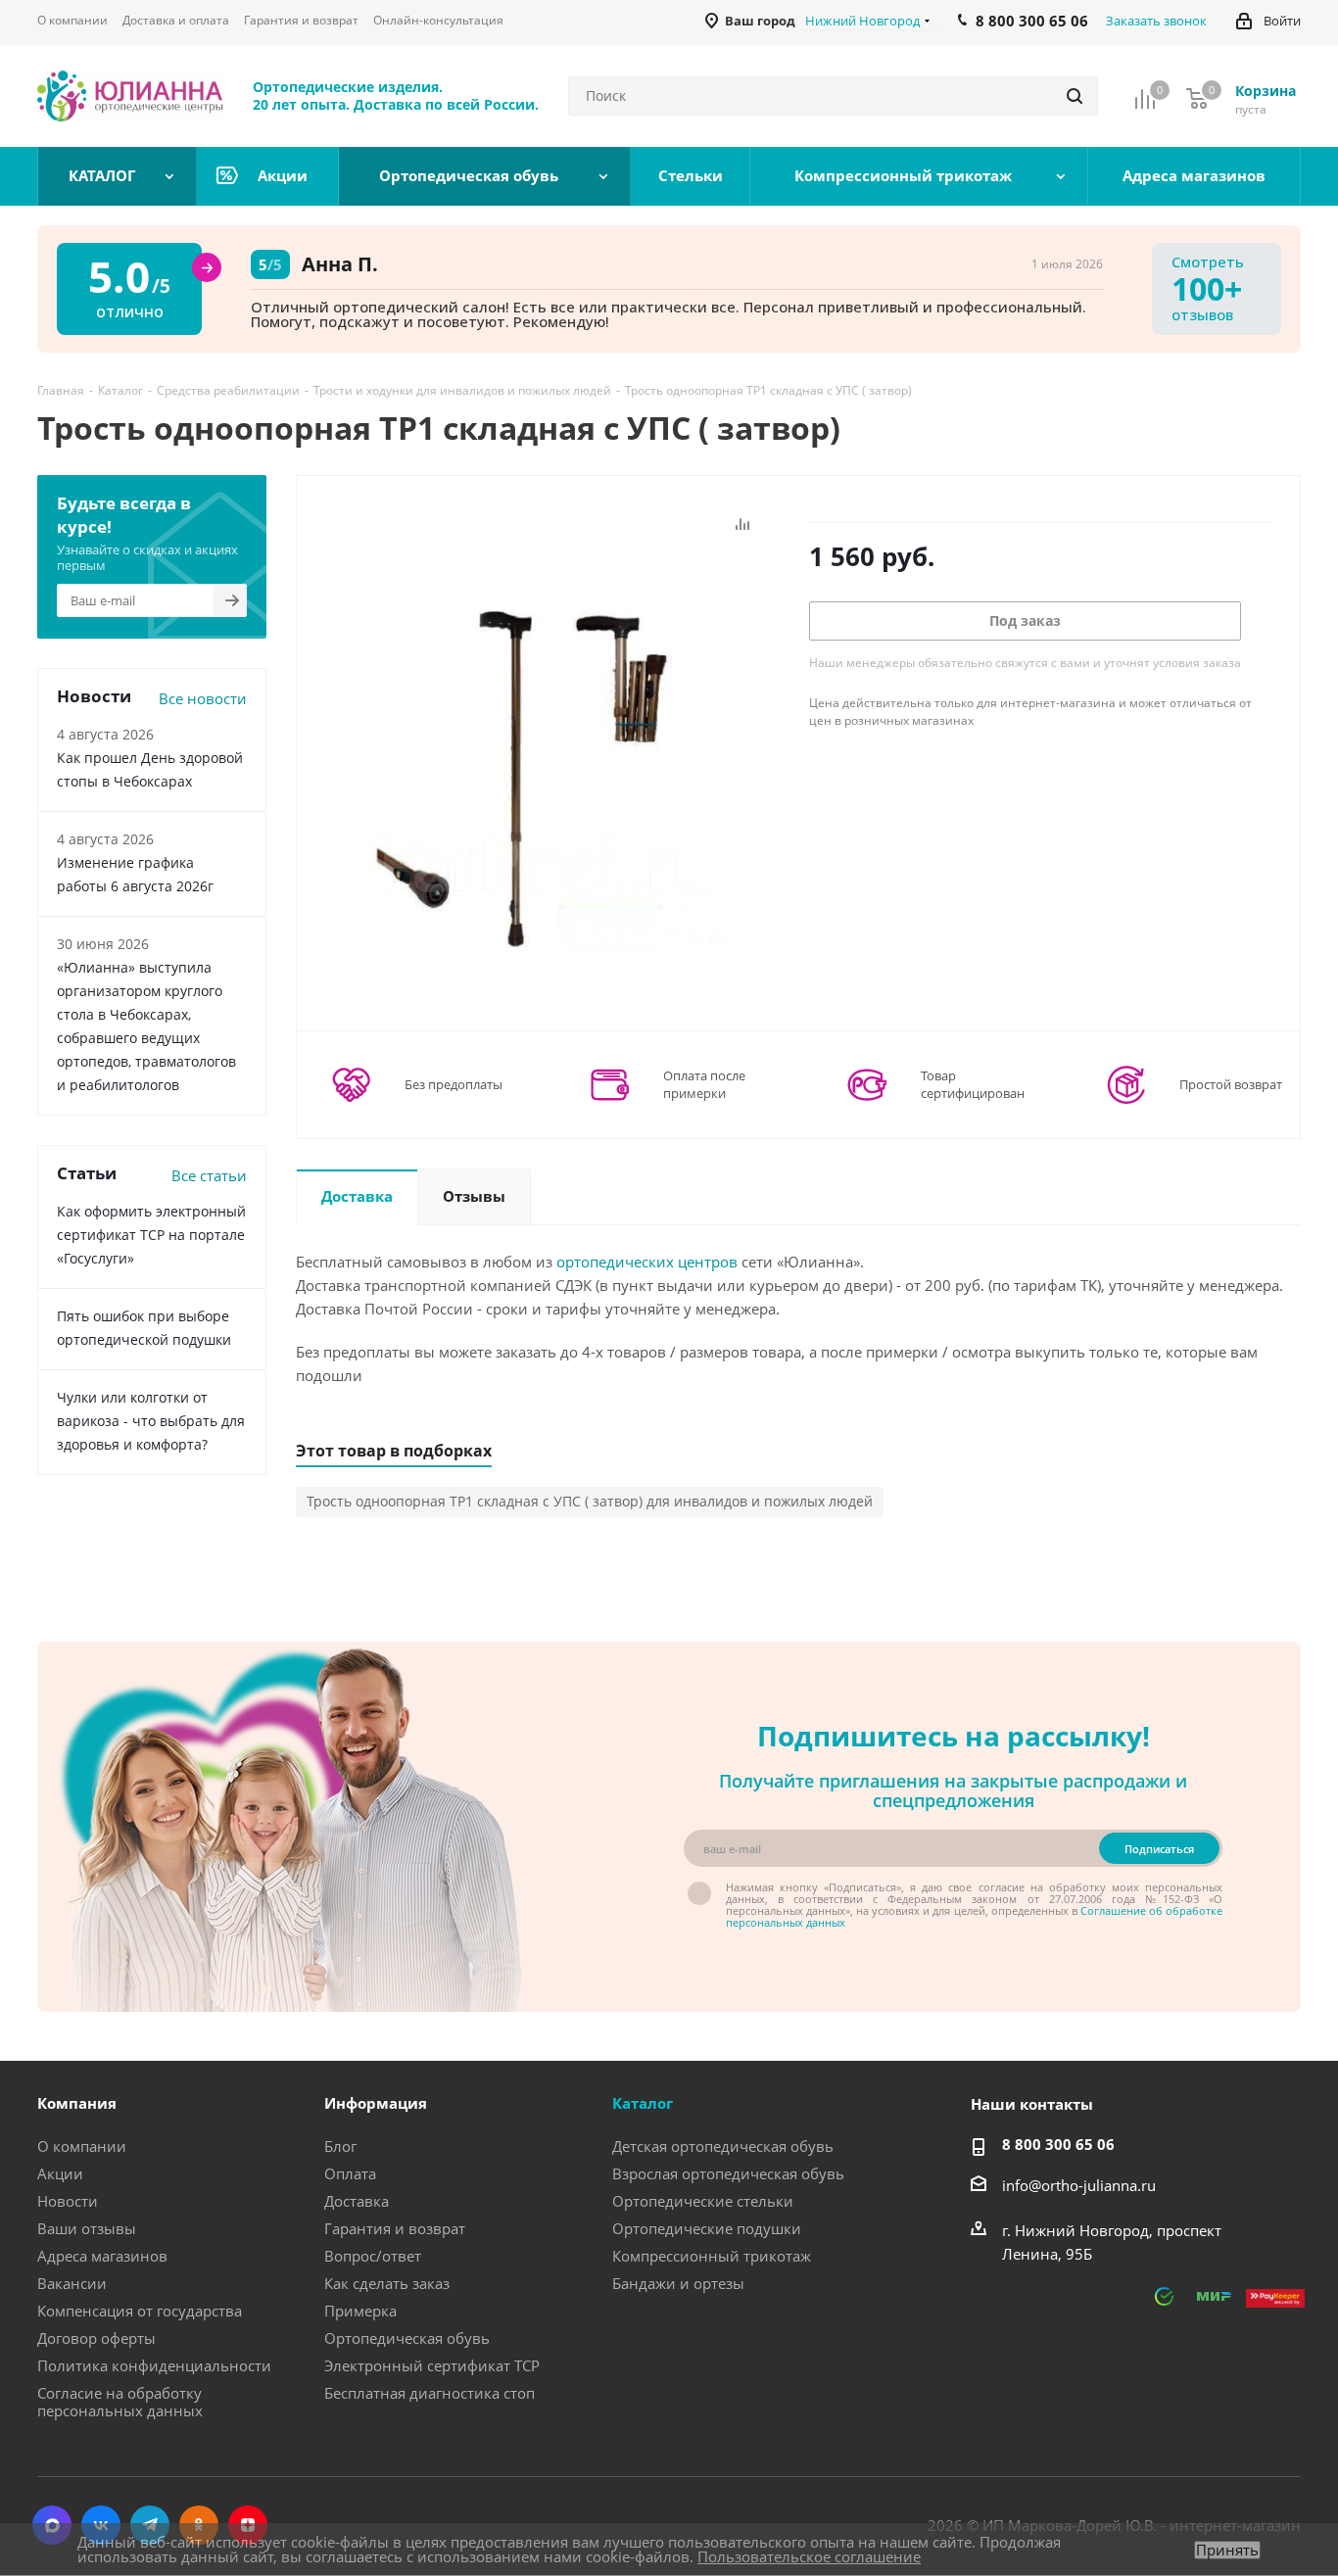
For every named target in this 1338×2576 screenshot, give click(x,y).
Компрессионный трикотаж (712, 2256)
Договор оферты (96, 2338)
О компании (82, 2146)
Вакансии (72, 2283)
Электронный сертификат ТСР (432, 2365)
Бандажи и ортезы (678, 2283)
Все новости (203, 698)
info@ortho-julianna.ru (1079, 2185)
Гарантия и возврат (395, 2228)
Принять (1227, 2550)
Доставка (357, 2201)
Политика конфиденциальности (154, 2365)
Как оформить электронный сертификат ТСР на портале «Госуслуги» (151, 1235)
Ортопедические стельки (703, 2201)
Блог (340, 2146)
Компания (77, 2103)
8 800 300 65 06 (1058, 2144)
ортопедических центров (647, 1262)
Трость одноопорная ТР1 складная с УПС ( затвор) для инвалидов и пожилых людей (590, 1501)
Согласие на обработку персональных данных (120, 2402)
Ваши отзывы (87, 2228)
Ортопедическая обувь (407, 2338)
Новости (68, 2201)
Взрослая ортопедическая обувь (728, 2173)
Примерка (360, 2311)
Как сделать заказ (387, 2283)
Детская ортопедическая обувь (723, 2146)
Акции (60, 2173)
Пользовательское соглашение (809, 2556)
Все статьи (209, 1175)
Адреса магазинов (102, 2256)
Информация (376, 2103)
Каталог (643, 2103)
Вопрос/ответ (373, 2256)
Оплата (350, 2173)
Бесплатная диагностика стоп (430, 2393)
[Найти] (1075, 96)
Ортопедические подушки (707, 2228)
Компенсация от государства (140, 2311)
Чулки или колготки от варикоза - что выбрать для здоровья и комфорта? (151, 1421)
